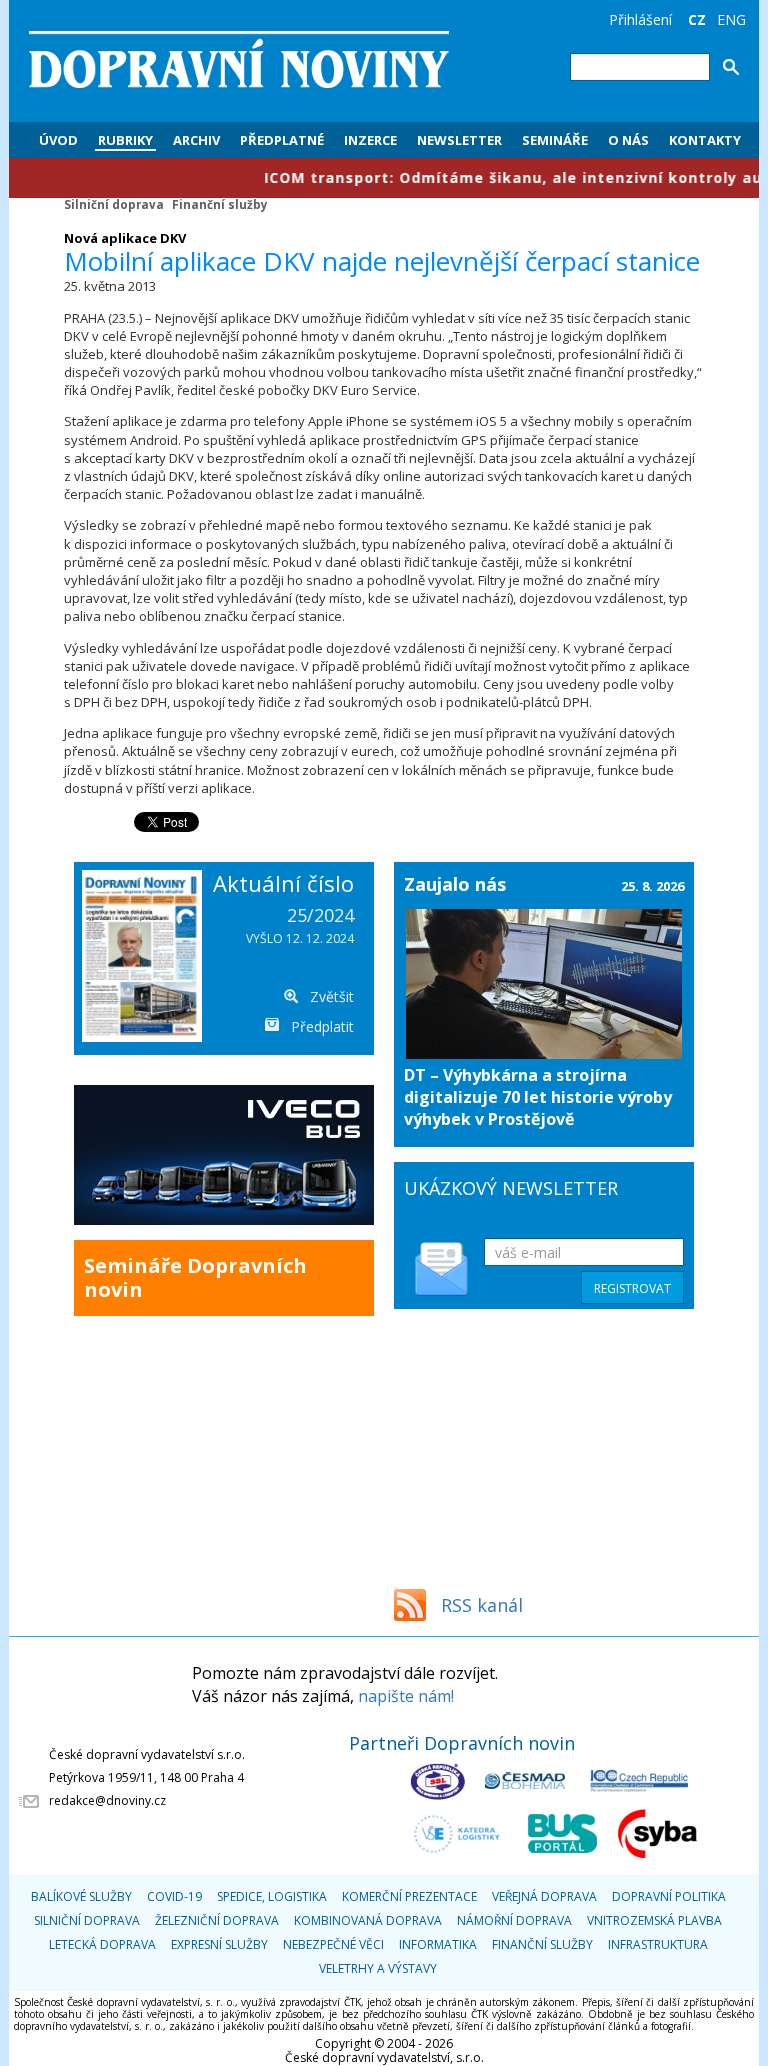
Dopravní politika (669, 1896)
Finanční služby (220, 204)
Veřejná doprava (544, 1896)
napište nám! (406, 1696)
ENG (731, 19)
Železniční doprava (217, 1920)
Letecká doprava (102, 1944)
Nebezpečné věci (333, 1944)
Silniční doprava (114, 204)
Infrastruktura (658, 1944)
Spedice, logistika (272, 1896)
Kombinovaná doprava (368, 1920)
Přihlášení (640, 19)
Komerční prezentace (409, 1896)
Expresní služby (219, 1944)
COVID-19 (174, 1896)
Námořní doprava (514, 1920)
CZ (697, 19)
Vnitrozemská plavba (654, 1920)
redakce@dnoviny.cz (107, 1800)
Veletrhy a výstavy (378, 1968)
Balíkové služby (81, 1896)
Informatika (438, 1944)
